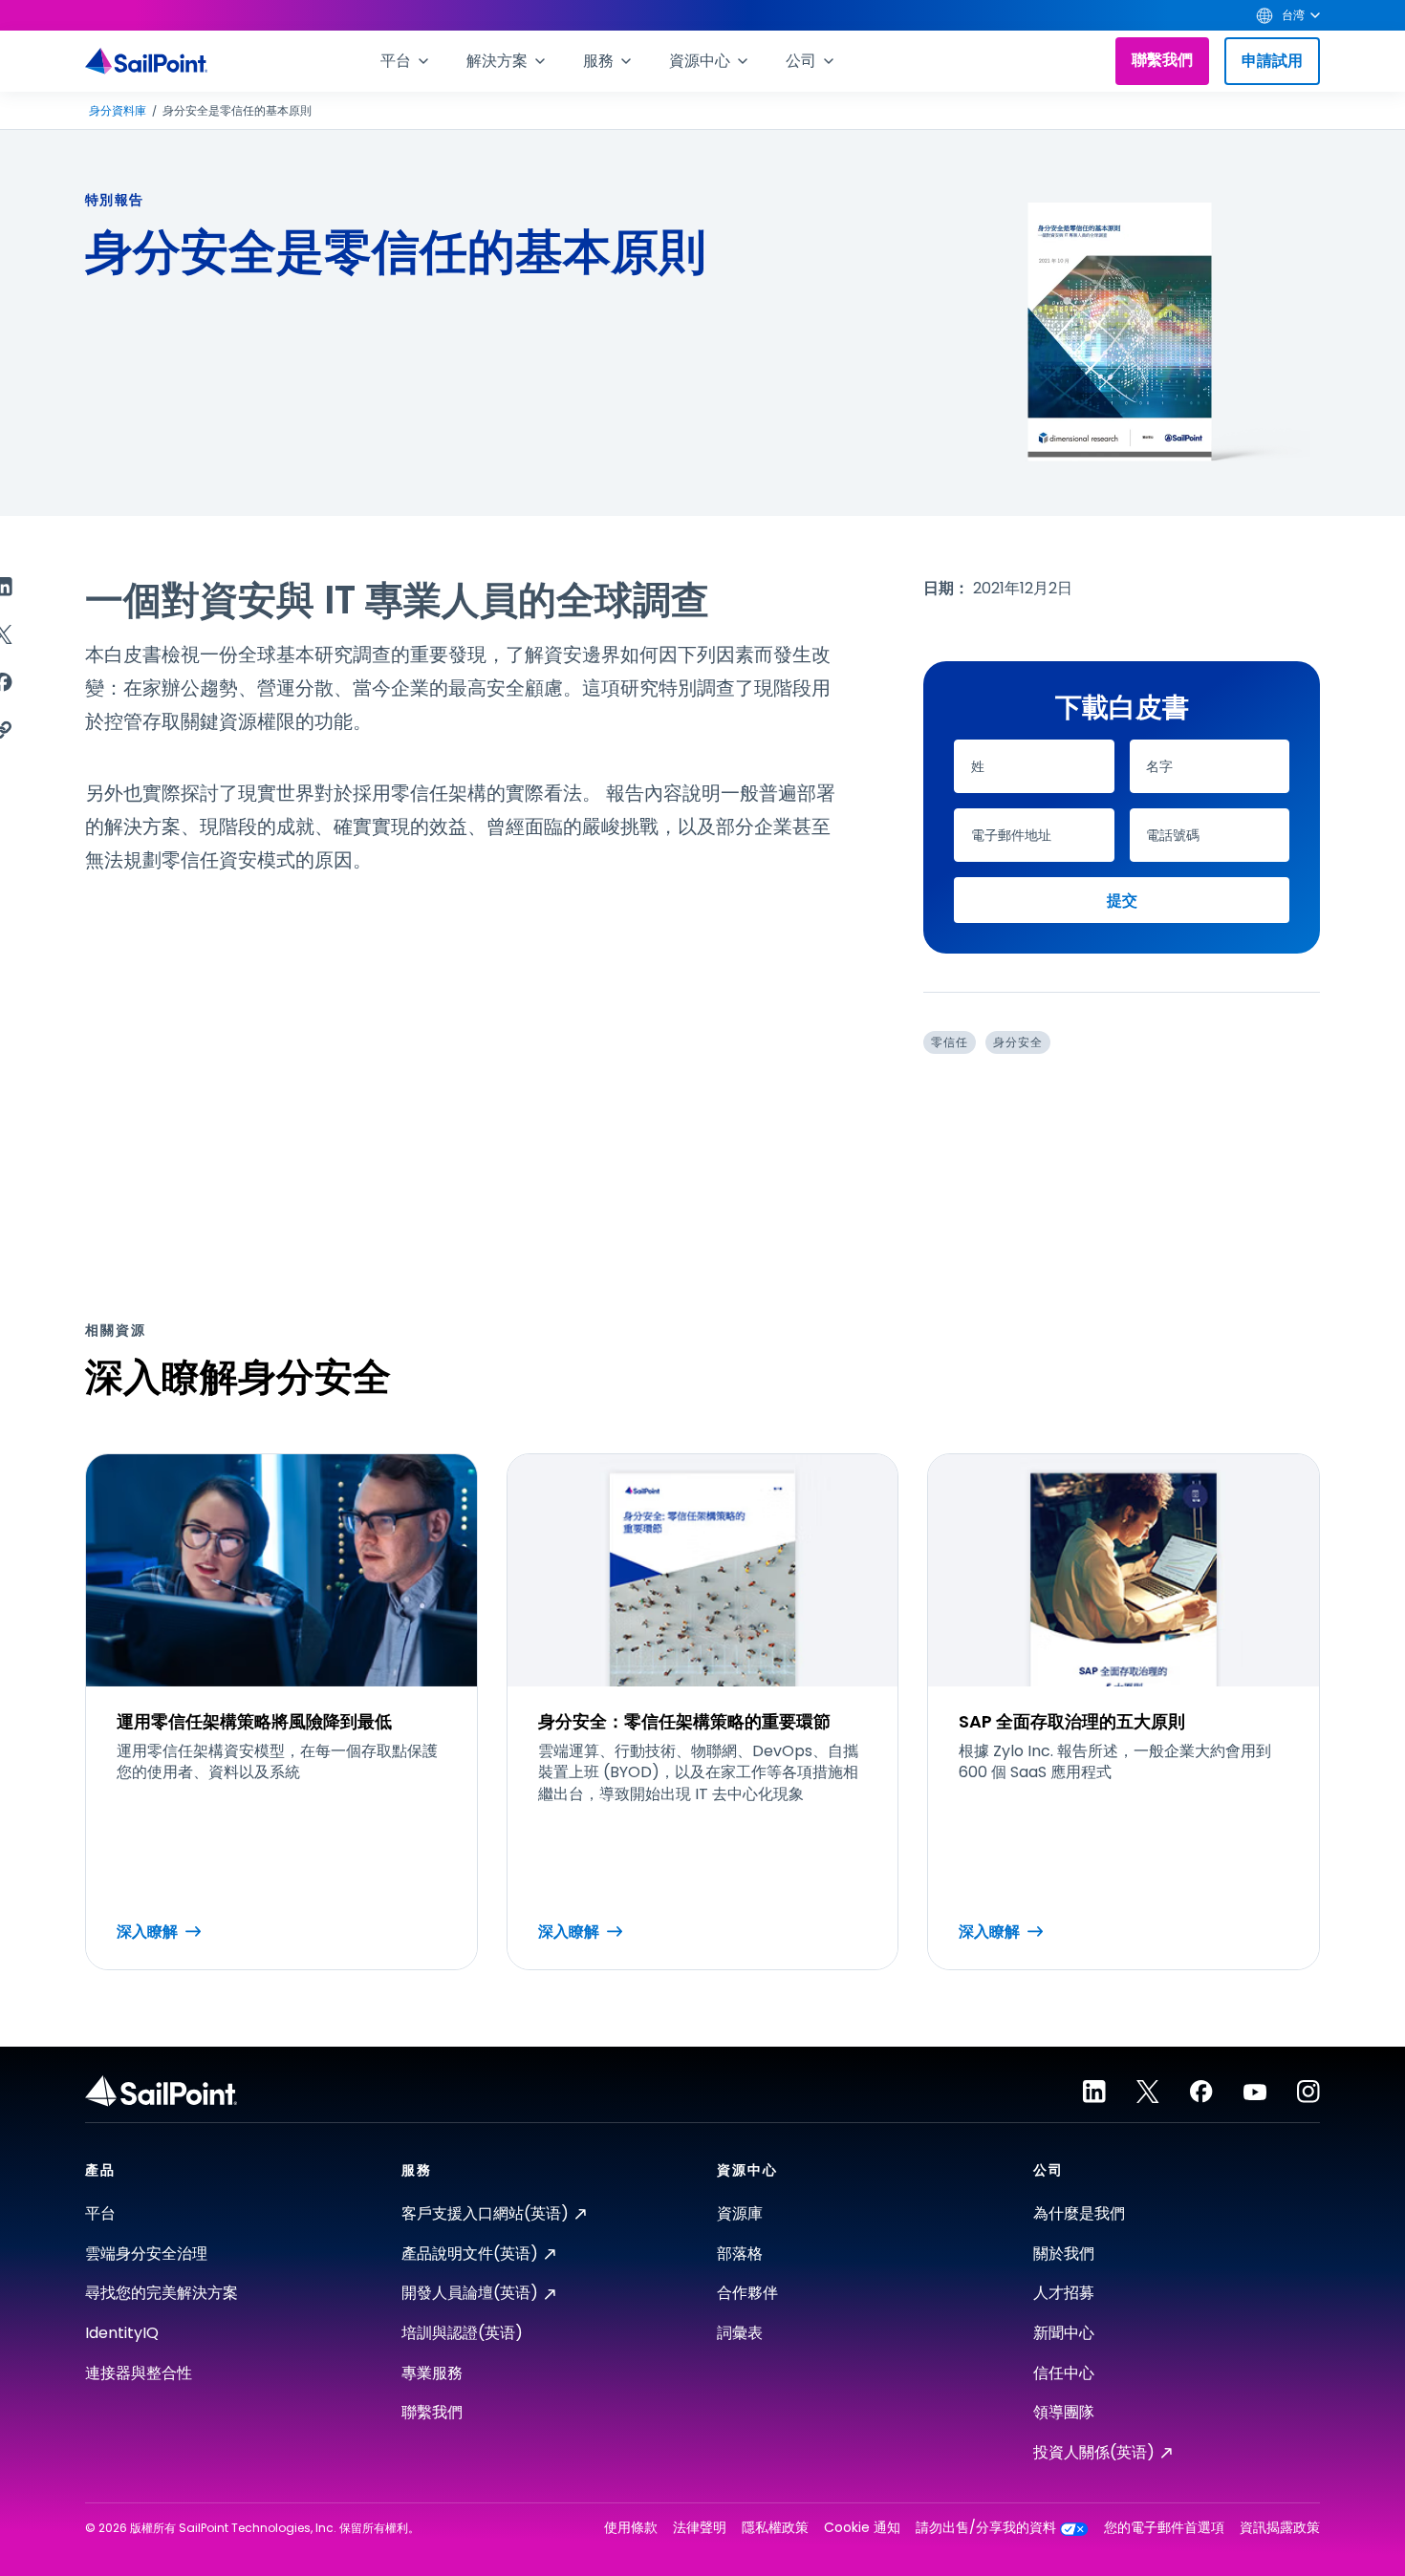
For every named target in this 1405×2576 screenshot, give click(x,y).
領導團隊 (1064, 2412)
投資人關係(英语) (1094, 2452)
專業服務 (432, 2373)
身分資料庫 (118, 111)
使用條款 (631, 2528)
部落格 (740, 2254)
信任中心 (1064, 2373)
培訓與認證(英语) (462, 2333)
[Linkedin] (1094, 2092)
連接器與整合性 (139, 2373)
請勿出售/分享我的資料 (986, 2528)
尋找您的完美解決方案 (162, 2293)
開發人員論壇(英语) (470, 2293)
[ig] (1308, 2092)
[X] (1148, 2092)
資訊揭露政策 (1280, 2528)
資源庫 (740, 2213)
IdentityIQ (122, 2333)
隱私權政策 (775, 2528)
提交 (1122, 901)
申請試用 (1272, 61)
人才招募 (1064, 2293)
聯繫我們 (1162, 60)
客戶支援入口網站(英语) (485, 2213)
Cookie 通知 (862, 2528)
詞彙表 (740, 2333)
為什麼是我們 (1079, 2213)
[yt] (1255, 2092)
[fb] (1201, 2092)
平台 (100, 2213)
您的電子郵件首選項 (1164, 2528)
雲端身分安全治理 (146, 2254)
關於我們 (1064, 2254)
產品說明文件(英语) (470, 2254)
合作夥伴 (747, 2293)
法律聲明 (700, 2528)
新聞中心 (1064, 2333)
